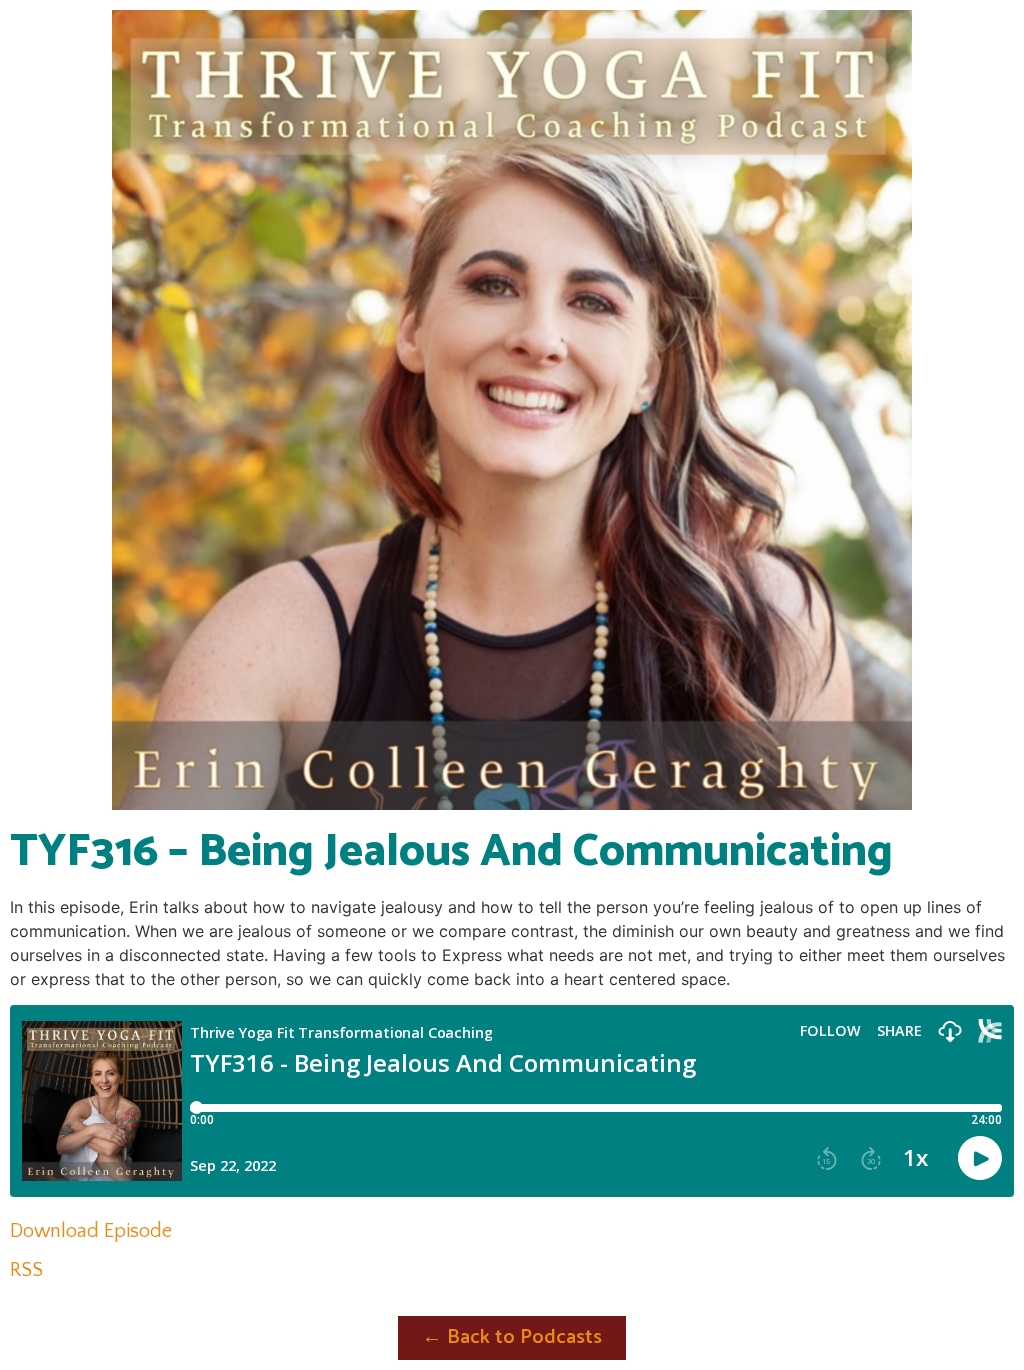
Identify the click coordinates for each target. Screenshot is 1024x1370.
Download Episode (91, 1231)
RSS (26, 1270)
